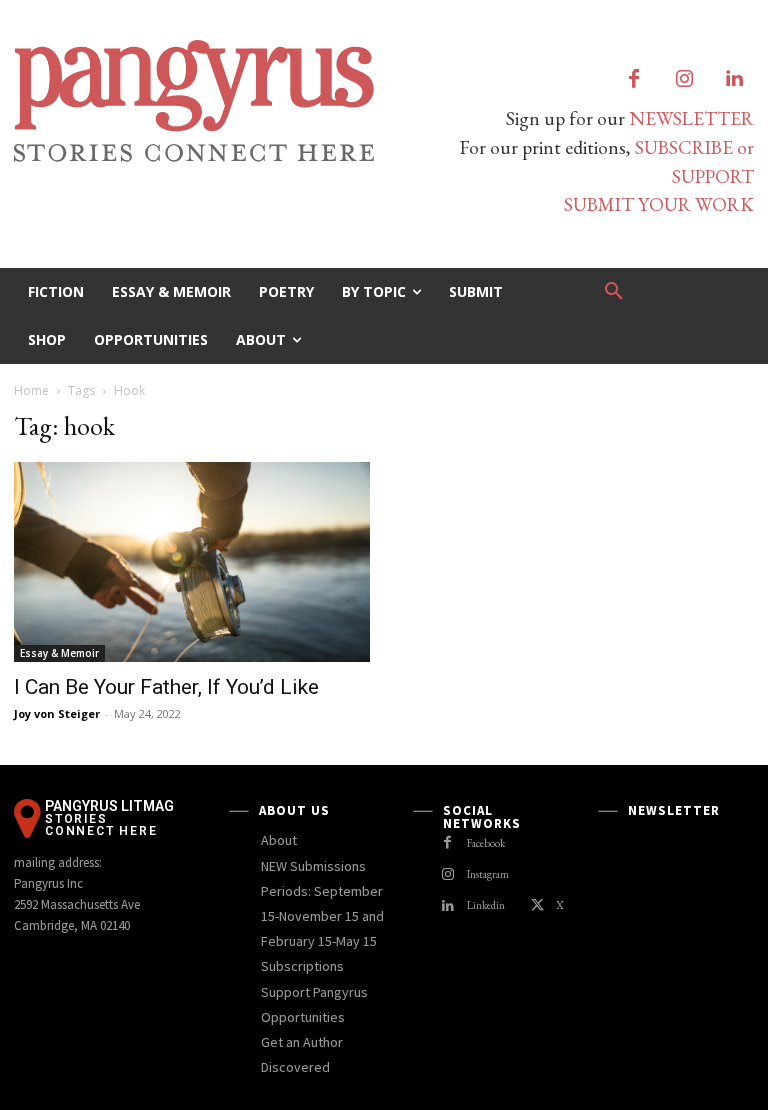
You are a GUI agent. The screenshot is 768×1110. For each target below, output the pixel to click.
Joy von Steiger (57, 713)
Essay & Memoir (59, 653)
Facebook (486, 843)
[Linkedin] (734, 80)
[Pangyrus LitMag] (192, 101)
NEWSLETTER (691, 118)
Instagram (488, 874)
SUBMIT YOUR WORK (659, 204)
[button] (614, 292)
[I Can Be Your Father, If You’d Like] (192, 562)
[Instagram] (684, 80)
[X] (537, 906)
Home (31, 390)
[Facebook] (634, 80)
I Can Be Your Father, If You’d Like (166, 687)
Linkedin (486, 905)
